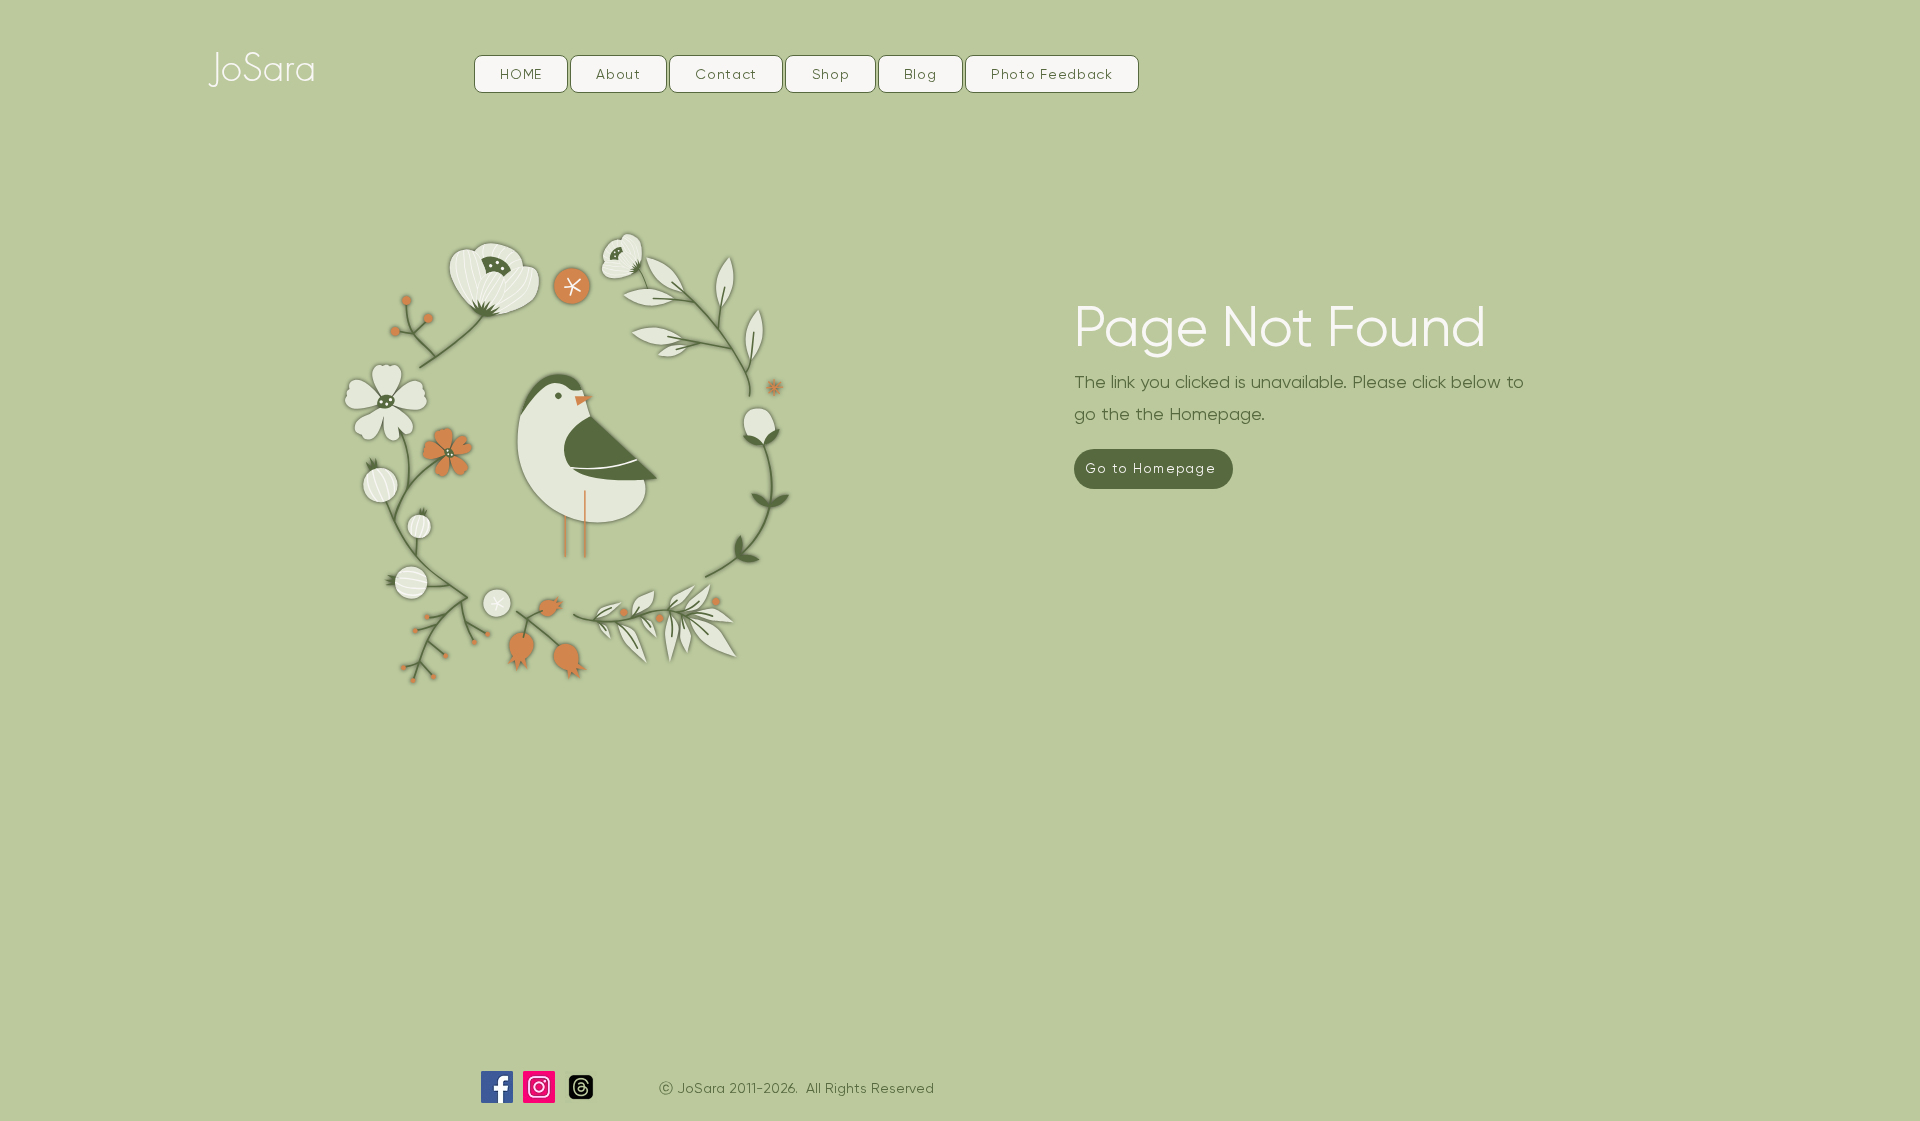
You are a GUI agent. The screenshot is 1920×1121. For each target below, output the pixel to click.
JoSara (264, 67)
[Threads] (581, 1087)
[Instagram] (539, 1087)
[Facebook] (497, 1087)
